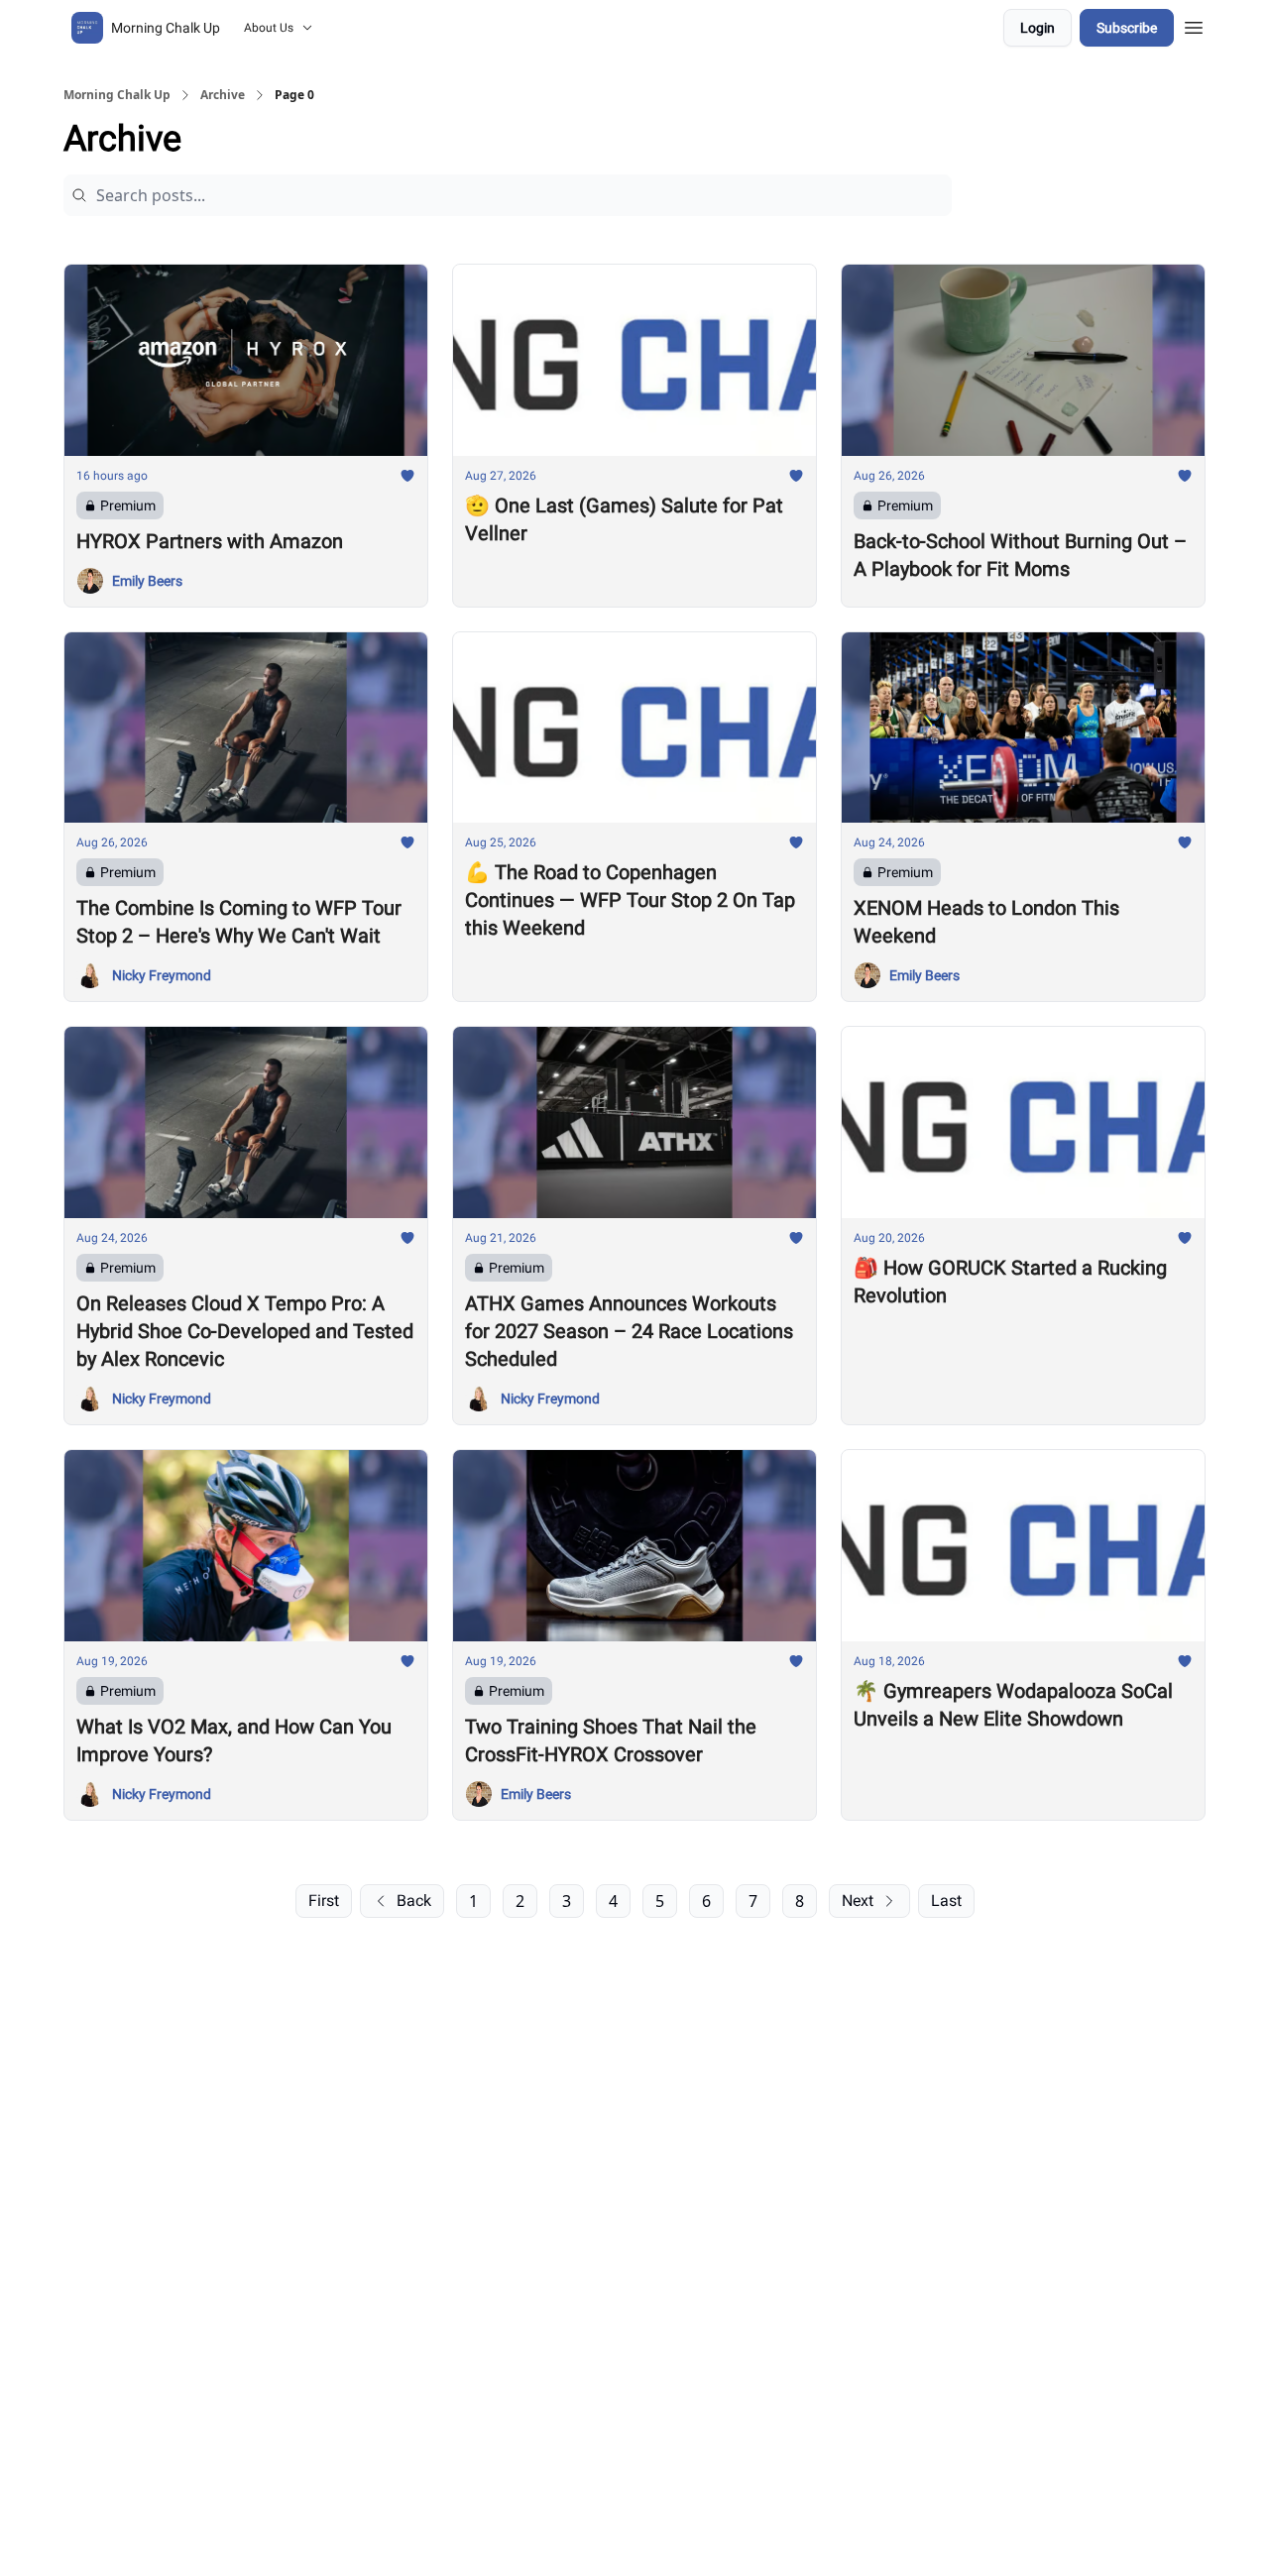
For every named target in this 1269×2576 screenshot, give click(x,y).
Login (1038, 28)
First (324, 1901)
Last (946, 1901)
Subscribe (1127, 28)
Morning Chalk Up (117, 95)
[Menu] (1194, 25)
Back (414, 1901)
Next (858, 1901)
